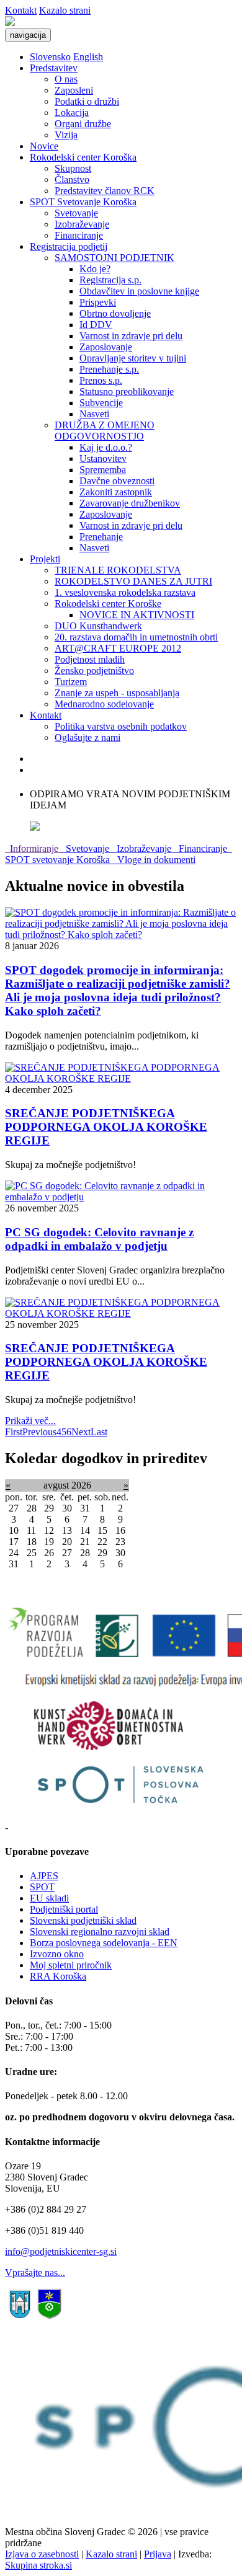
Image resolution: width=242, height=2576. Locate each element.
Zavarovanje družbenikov (130, 503)
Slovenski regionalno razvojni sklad (100, 1932)
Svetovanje (76, 213)
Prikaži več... (30, 1421)
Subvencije (101, 403)
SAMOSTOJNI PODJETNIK (114, 258)
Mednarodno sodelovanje (104, 704)
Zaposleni (74, 90)
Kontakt (21, 10)
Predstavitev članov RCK (105, 191)
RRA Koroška (58, 1976)
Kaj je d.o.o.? (106, 447)
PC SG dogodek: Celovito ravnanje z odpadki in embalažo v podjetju (99, 1239)
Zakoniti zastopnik (116, 492)
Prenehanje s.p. (109, 369)
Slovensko (50, 57)
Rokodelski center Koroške (108, 604)
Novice (44, 146)
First (14, 1432)
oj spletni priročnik (75, 1965)
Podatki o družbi (87, 101)
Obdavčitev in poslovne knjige (139, 291)
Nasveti (94, 414)
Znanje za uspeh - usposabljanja (117, 693)
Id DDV (96, 325)
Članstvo (72, 179)
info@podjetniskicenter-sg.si (61, 2251)
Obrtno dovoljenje (115, 313)
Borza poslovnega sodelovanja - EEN (104, 1943)
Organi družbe (83, 124)
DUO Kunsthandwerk (98, 626)
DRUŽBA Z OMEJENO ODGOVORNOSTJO (105, 431)
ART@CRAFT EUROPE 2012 (118, 648)
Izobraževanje (82, 224)
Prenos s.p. (101, 380)
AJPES (44, 1876)
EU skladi (49, 1898)
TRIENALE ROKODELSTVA (118, 570)
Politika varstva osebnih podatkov (121, 726)
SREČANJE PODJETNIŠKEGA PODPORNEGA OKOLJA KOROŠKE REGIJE (106, 1127)
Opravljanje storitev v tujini (133, 358)
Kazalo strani (65, 10)
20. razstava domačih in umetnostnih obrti (136, 637)
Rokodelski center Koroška (83, 157)
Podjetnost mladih (90, 659)
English (88, 57)
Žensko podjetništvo (94, 671)
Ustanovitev (103, 458)
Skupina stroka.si (38, 2565)
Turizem (71, 682)
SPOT (42, 1887)
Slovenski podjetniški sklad (83, 1920)
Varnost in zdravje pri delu (131, 336)
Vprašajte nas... (35, 2273)
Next (81, 1432)
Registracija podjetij (69, 246)
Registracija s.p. (110, 280)
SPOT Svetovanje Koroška (83, 202)
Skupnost (73, 168)
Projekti (45, 559)
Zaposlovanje (106, 347)
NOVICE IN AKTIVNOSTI (137, 615)
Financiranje (79, 235)
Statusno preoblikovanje (127, 392)
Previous (39, 1432)
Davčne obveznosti (117, 481)
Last (99, 1432)
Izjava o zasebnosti (42, 2554)
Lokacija (72, 113)
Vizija (66, 135)
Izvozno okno (57, 1954)
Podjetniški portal (64, 1909)
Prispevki (98, 302)
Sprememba (103, 470)
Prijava (158, 2554)
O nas (66, 79)
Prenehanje (101, 537)
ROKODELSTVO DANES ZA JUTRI (133, 581)
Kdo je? (95, 269)
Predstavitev (54, 68)
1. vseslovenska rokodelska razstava (125, 592)
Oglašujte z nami (87, 737)
